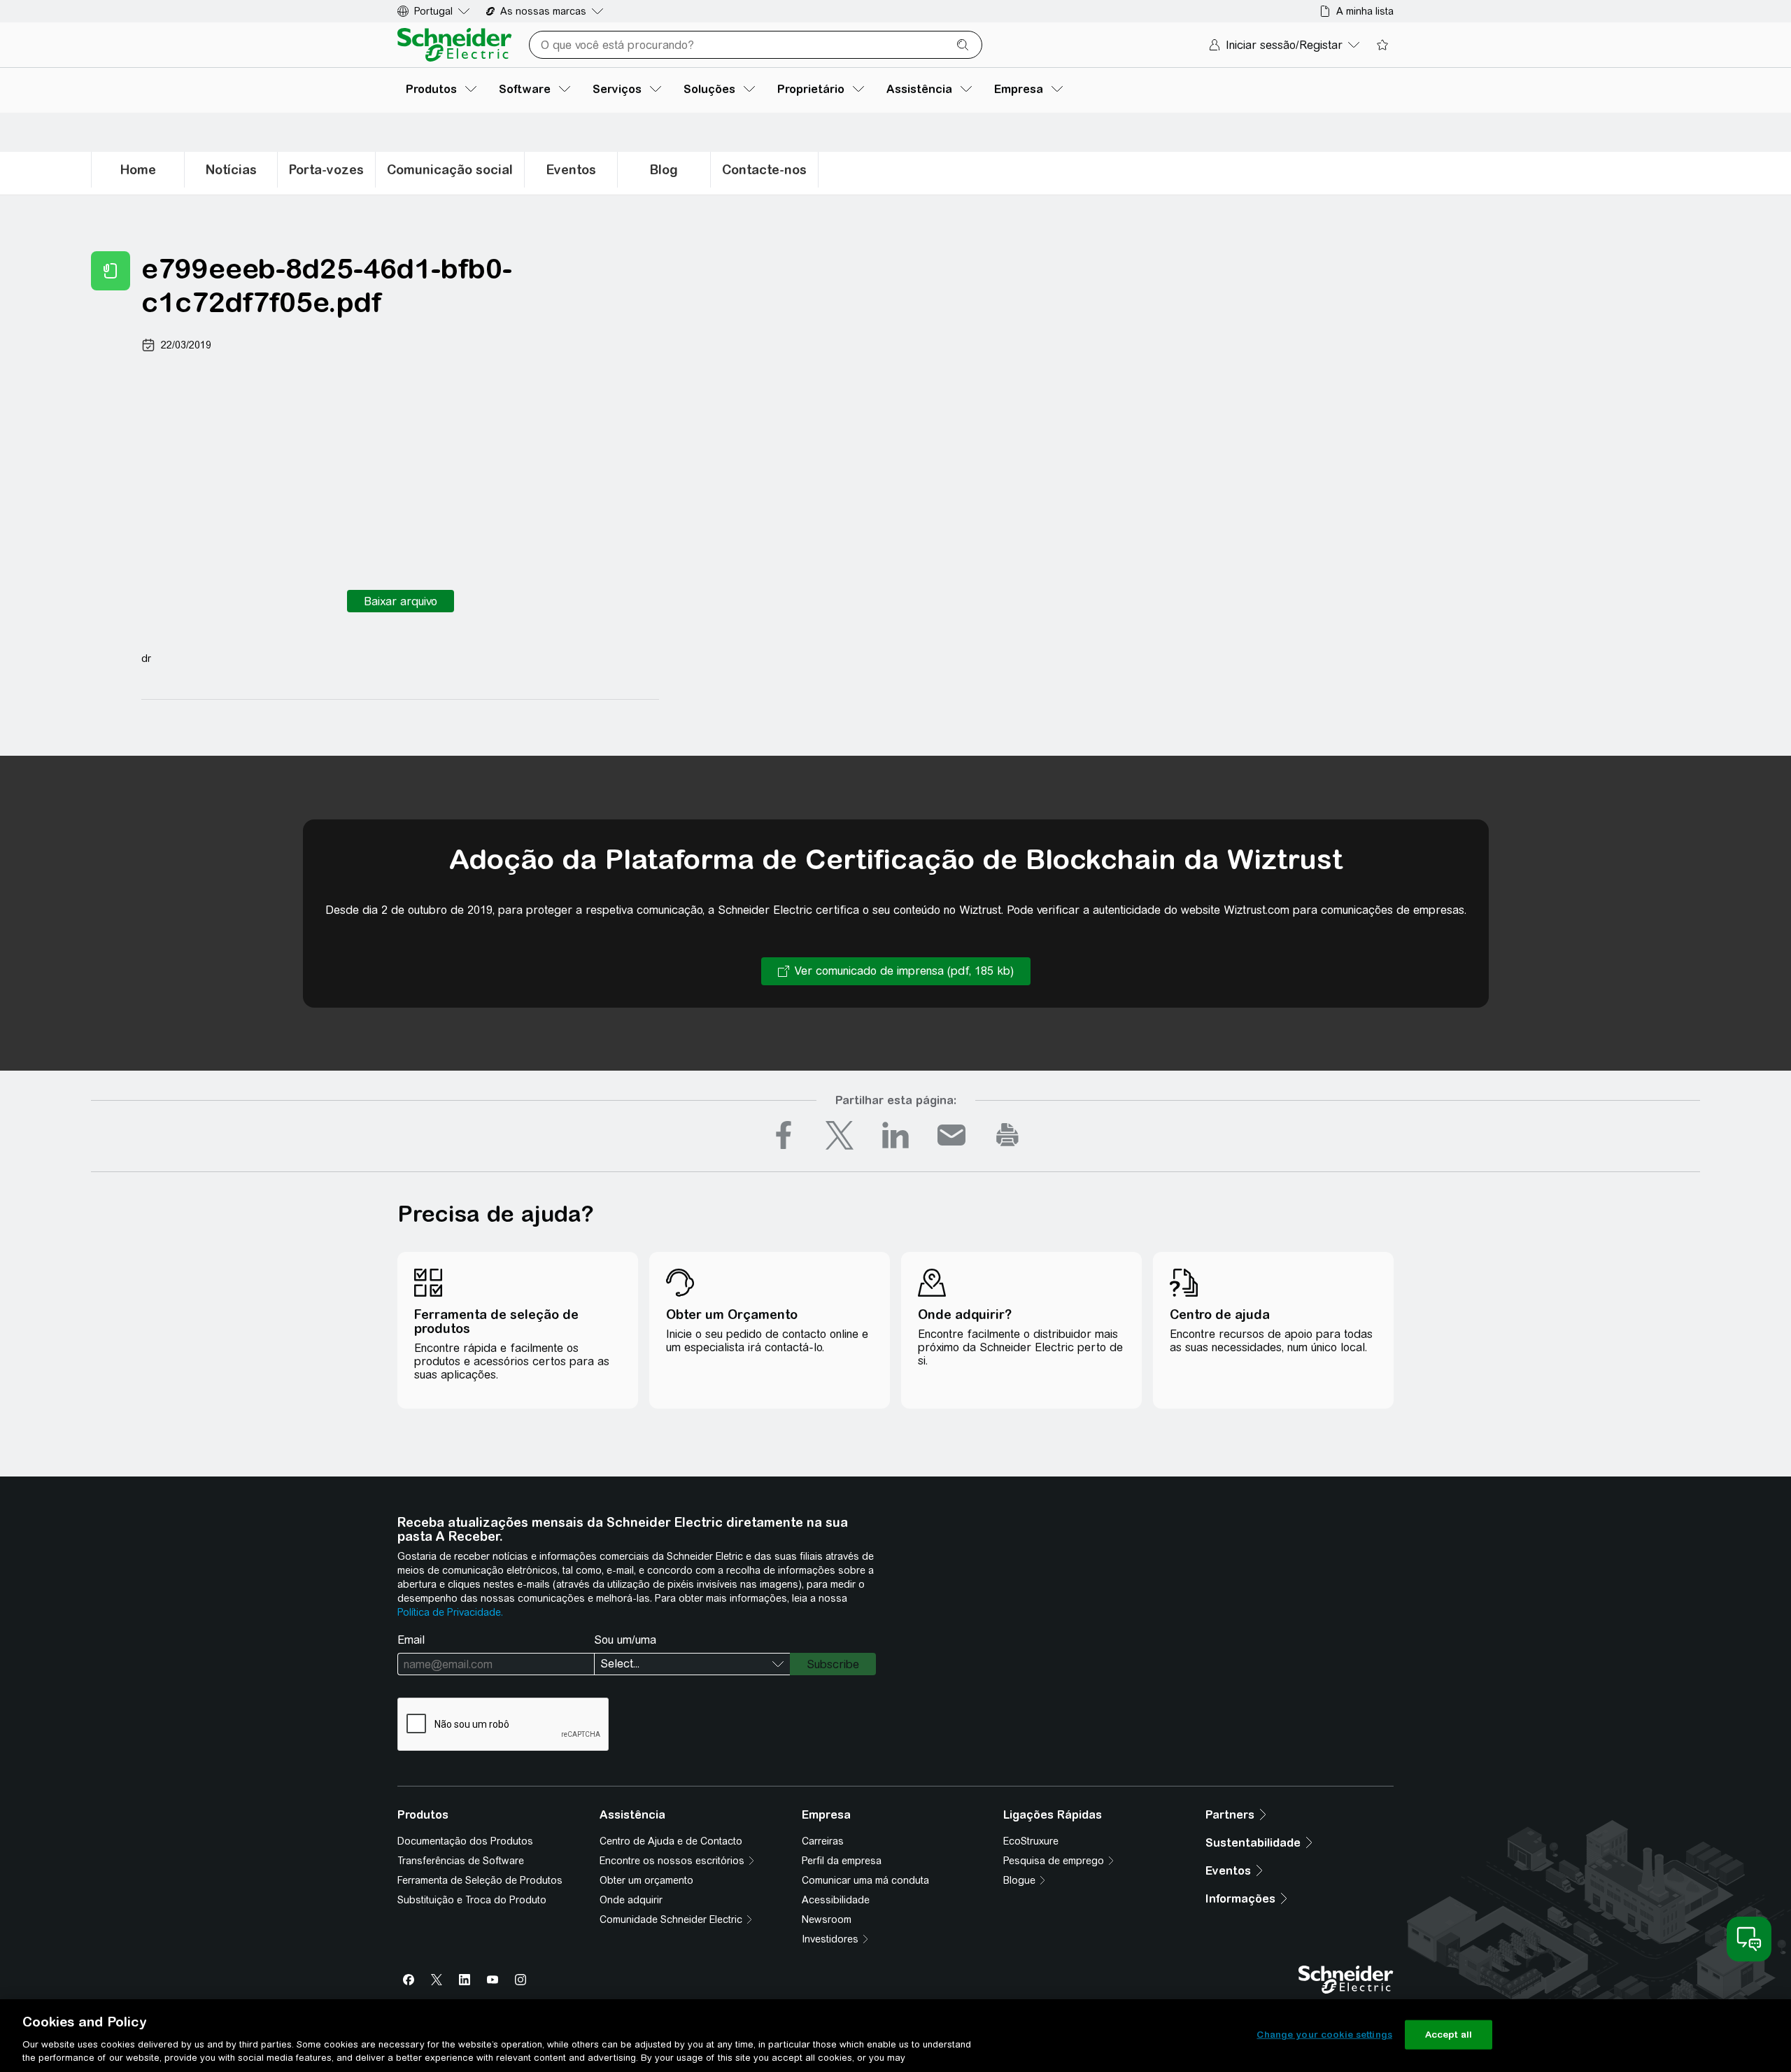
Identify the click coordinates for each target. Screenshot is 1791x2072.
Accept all (1449, 2035)
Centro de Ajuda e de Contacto (671, 1841)
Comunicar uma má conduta (865, 1880)
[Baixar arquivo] (401, 601)
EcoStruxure (1031, 1841)
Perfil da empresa (842, 1861)
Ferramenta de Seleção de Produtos (480, 1880)
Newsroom (827, 1919)
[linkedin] (895, 1135)
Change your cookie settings (1324, 2035)
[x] (840, 1135)
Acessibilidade (836, 1900)
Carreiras (823, 1841)
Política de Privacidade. (450, 1612)
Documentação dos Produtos (465, 1841)
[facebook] (784, 1135)
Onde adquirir (631, 1900)
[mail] (951, 1135)
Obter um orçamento (646, 1880)
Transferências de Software (461, 1861)
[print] (1007, 1135)
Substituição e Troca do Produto (472, 1900)
